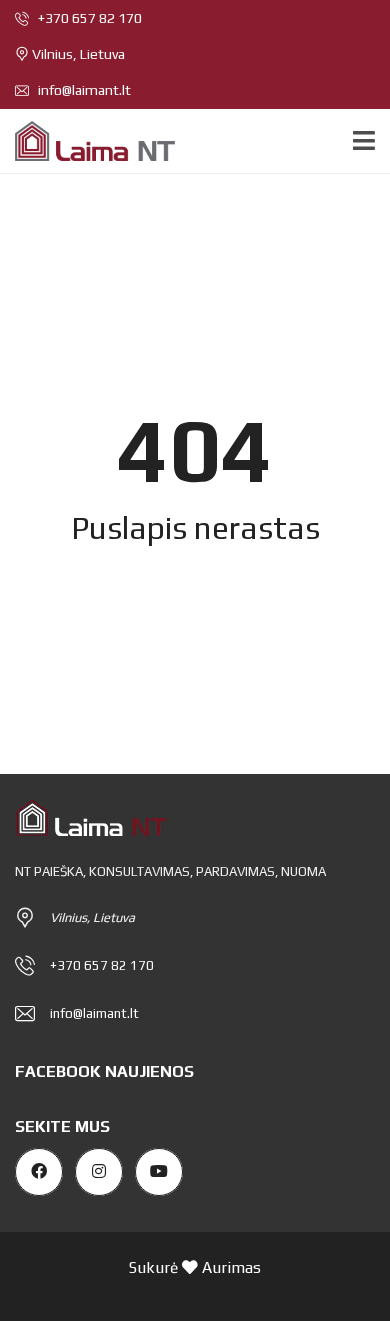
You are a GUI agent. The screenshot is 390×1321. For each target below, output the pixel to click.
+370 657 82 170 (88, 18)
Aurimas (231, 1267)
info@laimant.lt (83, 90)
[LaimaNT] (87, 141)
